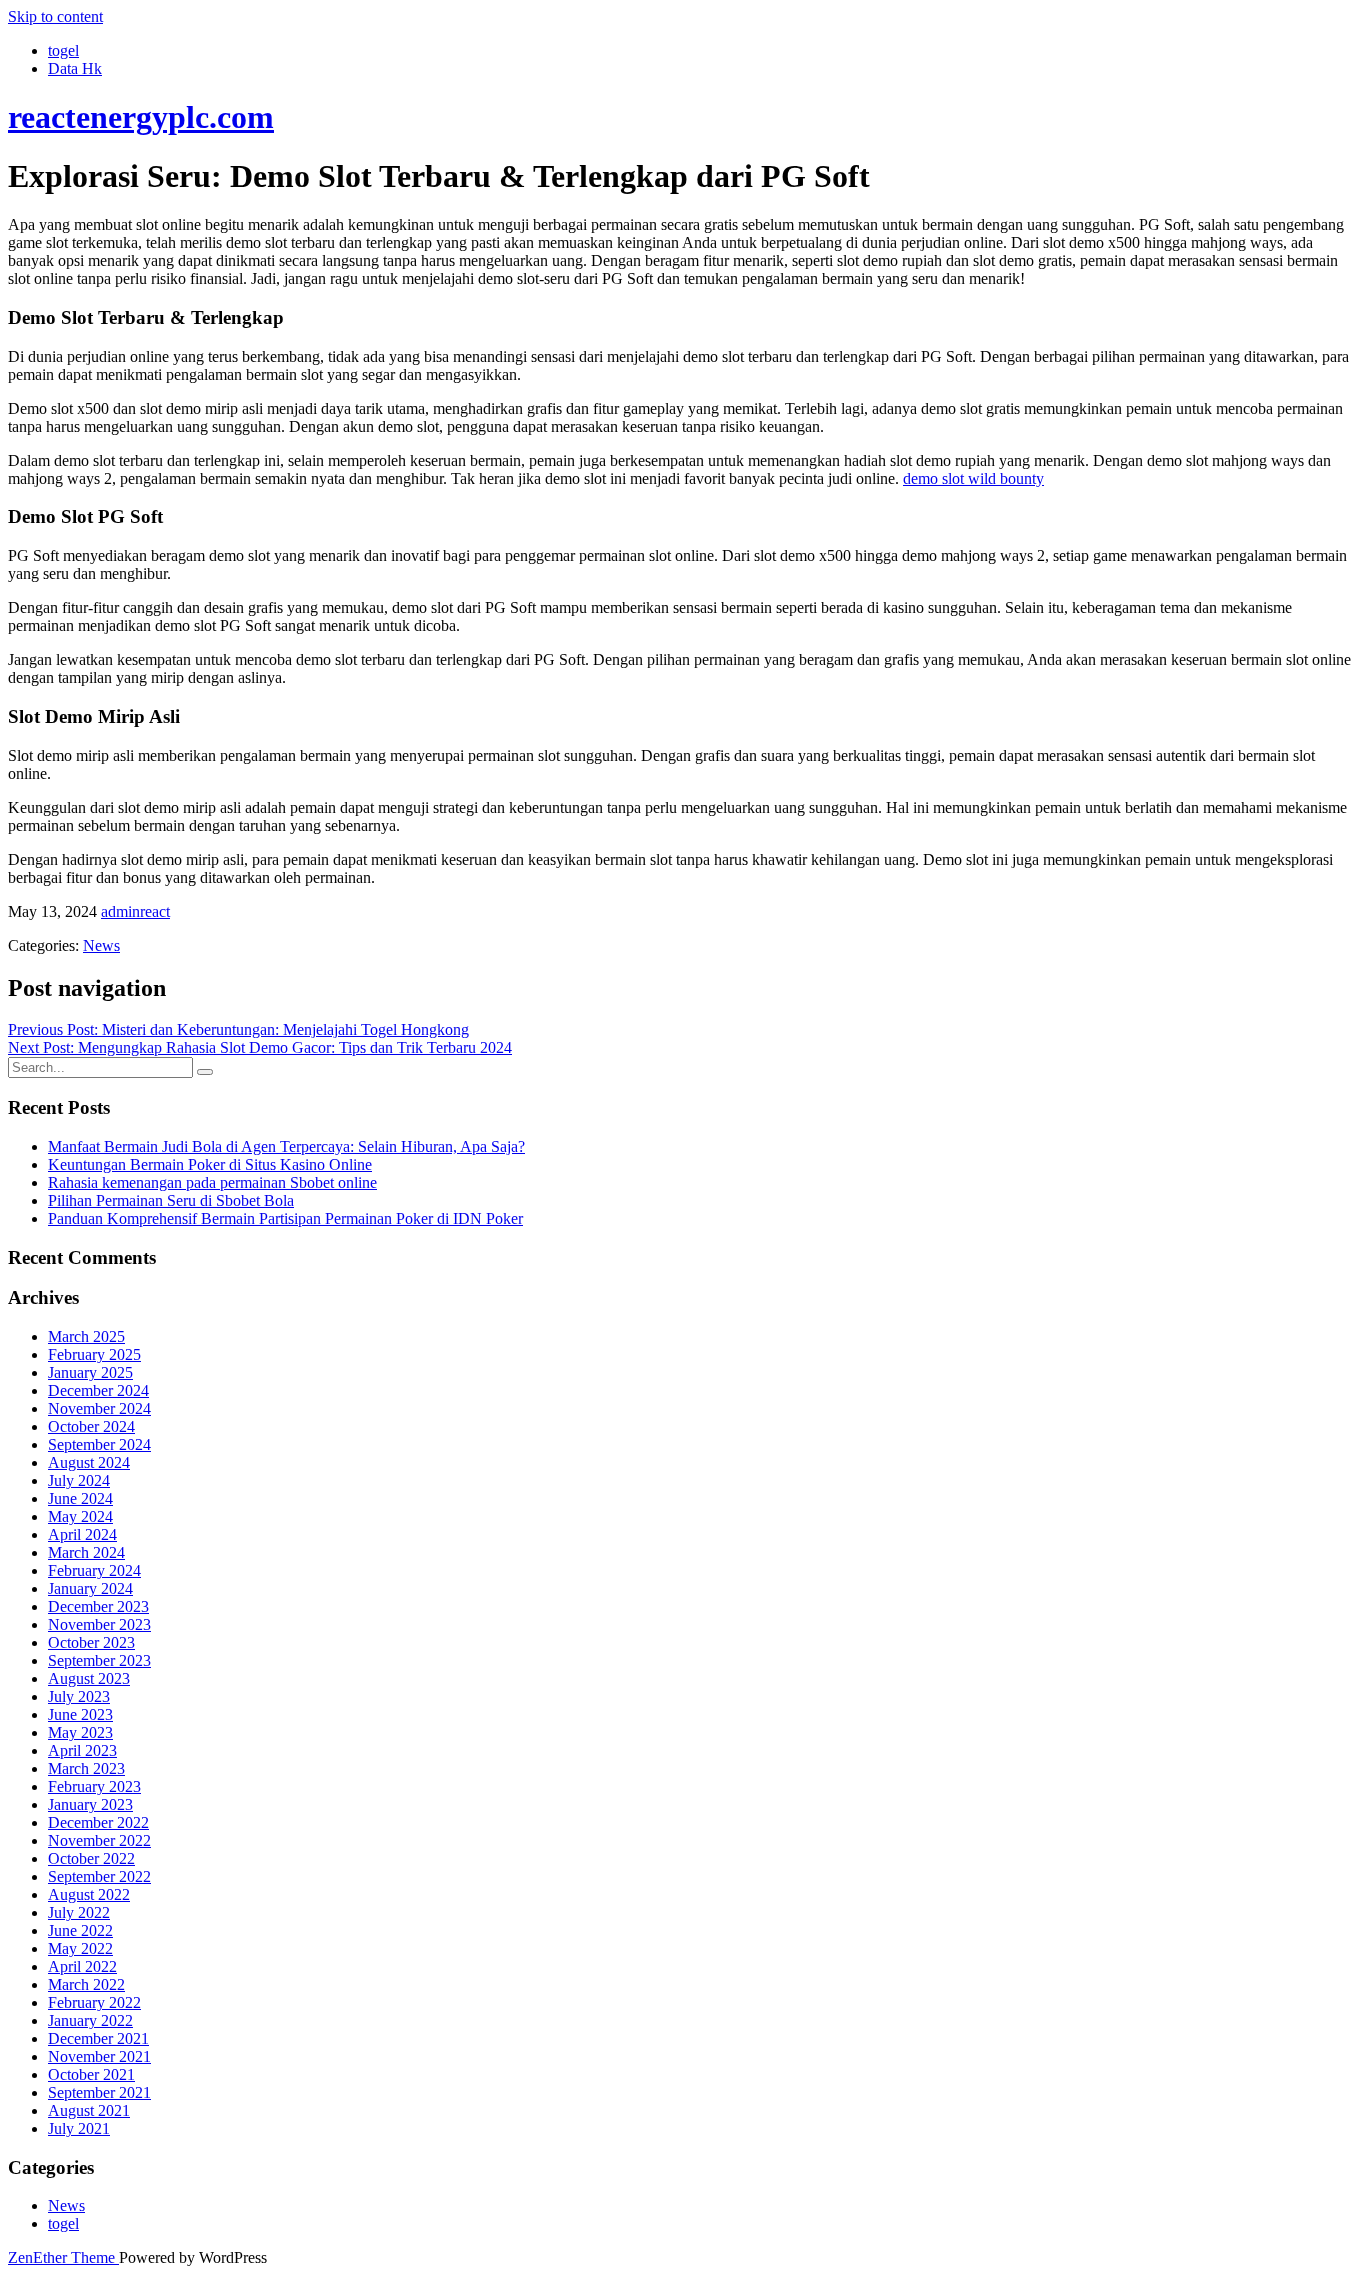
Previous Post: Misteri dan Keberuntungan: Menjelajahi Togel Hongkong (238, 1029)
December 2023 (98, 1606)
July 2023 (79, 1696)
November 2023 (99, 1624)
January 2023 (90, 1804)
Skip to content (55, 16)
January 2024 (90, 1588)
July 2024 (79, 1480)
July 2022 (79, 1912)
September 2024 (99, 1444)
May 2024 (80, 1516)
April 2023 (82, 1750)
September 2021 (99, 2092)
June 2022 (80, 1930)
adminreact (135, 911)
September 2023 (99, 1660)
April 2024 (82, 1534)
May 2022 (80, 1948)
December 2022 (98, 1822)
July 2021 (79, 2128)
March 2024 (86, 1552)
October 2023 (91, 1642)
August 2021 (89, 2110)
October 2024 (91, 1426)
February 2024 (94, 1570)
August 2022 (89, 1894)
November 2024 (99, 1408)
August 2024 (89, 1462)
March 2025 (86, 1336)
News (101, 945)
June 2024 (80, 1498)
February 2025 (94, 1354)
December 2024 (98, 1390)
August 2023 (89, 1678)
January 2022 (90, 2020)
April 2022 (82, 1966)
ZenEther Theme (63, 2257)
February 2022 (94, 2002)
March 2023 (86, 1768)
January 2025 (90, 1372)
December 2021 (98, 2038)
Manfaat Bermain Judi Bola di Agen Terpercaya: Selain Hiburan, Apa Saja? (286, 1146)
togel (63, 50)
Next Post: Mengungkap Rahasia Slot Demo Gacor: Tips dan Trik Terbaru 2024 (260, 1047)
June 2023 (80, 1714)
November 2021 (99, 2056)
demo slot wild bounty (973, 478)
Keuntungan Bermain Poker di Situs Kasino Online (210, 1164)
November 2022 (99, 1840)
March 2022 (86, 1984)
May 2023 (80, 1732)
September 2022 (99, 1876)
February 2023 (94, 1786)
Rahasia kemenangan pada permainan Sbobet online (212, 1182)
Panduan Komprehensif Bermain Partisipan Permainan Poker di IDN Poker (285, 1218)
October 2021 (91, 2074)
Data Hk (75, 68)
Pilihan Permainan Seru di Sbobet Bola (171, 1200)
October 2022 (91, 1858)
